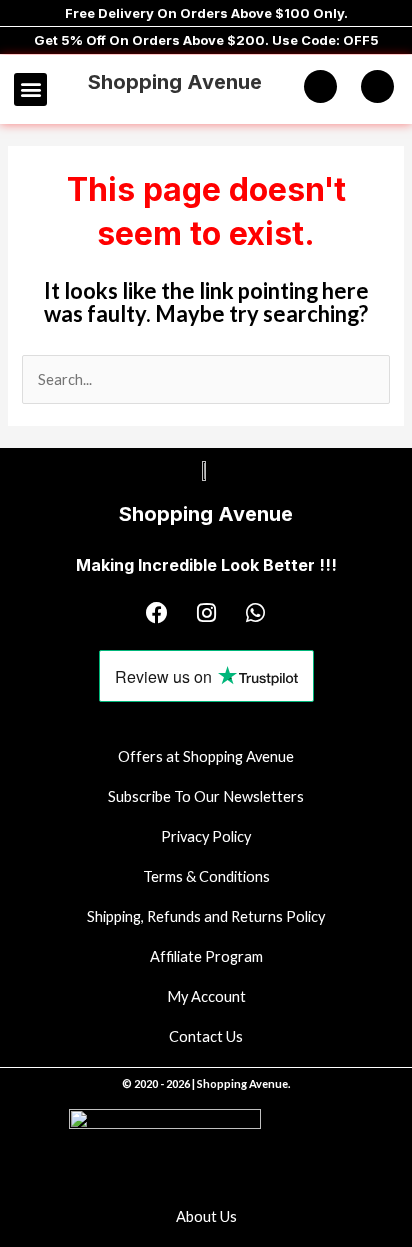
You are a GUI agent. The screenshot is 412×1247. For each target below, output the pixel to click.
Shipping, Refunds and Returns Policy (206, 916)
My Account (206, 996)
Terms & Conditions (206, 876)
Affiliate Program (206, 956)
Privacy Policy (206, 836)
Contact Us (206, 1036)
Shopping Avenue (175, 82)
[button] (30, 89)
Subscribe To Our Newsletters (206, 796)
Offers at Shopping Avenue (206, 756)
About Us (206, 1216)
